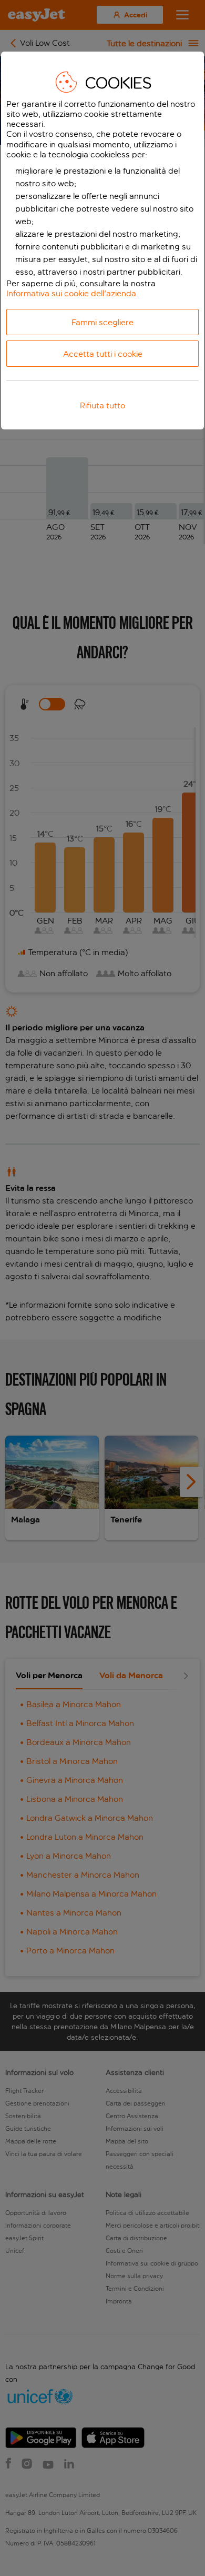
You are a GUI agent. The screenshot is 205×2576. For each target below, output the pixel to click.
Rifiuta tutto (102, 405)
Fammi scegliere (102, 322)
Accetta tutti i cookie (103, 354)
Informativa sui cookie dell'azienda (71, 293)
